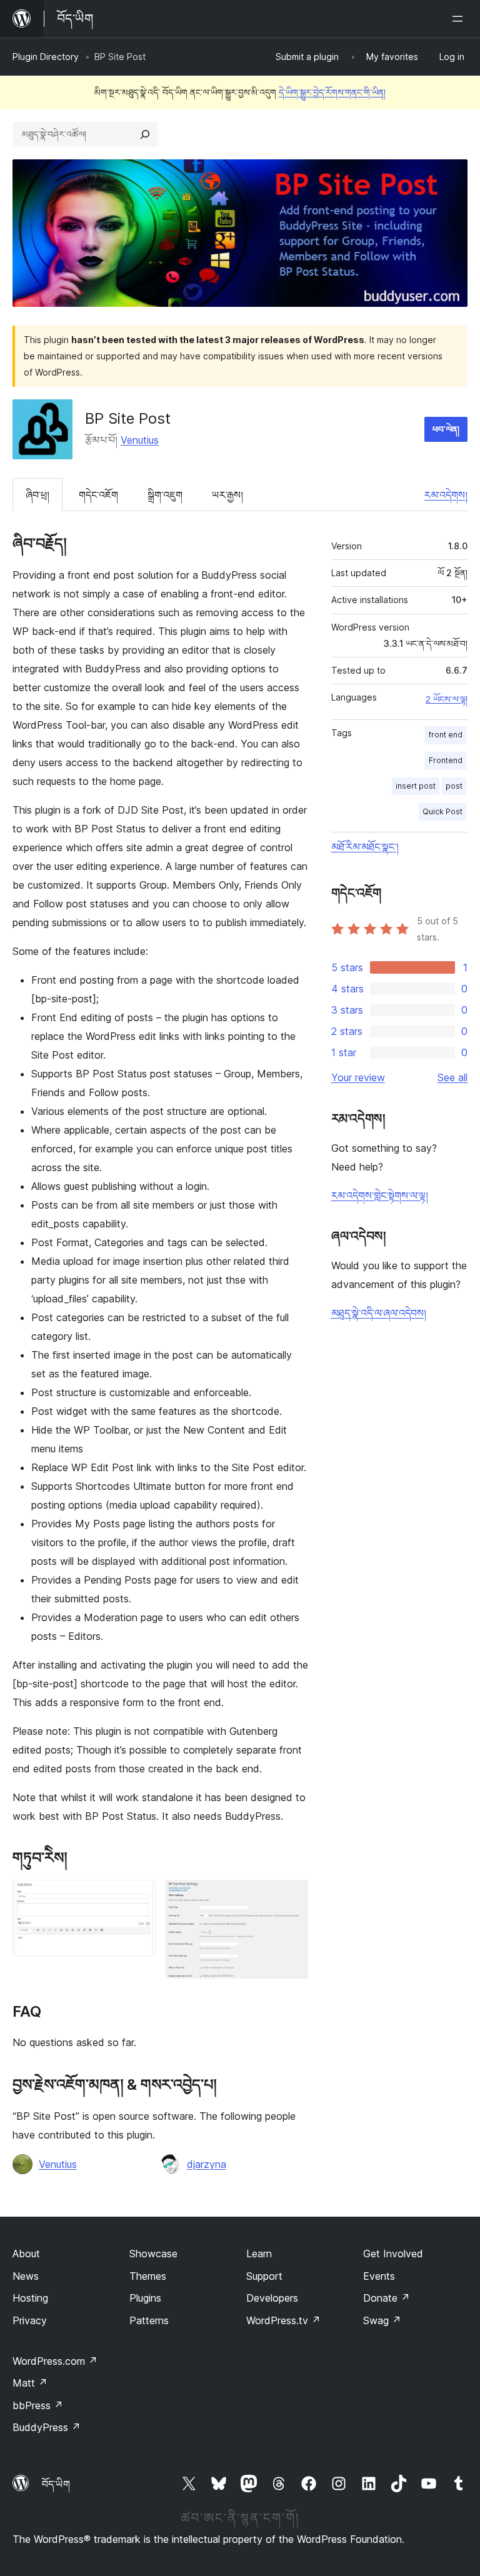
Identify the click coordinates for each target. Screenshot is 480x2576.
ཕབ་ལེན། (446, 429)
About (26, 2254)
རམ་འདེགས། (446, 495)
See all (452, 1077)
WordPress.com (55, 2361)
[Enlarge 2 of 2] (291, 1897)
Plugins (145, 2298)
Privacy (30, 2320)
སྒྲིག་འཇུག (165, 495)
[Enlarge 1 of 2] (139, 1897)
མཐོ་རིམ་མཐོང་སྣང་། (365, 847)
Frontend (446, 760)
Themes (148, 2276)
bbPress (38, 2405)
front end (446, 735)
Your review (358, 1077)
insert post (416, 786)
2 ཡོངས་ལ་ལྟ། (447, 699)
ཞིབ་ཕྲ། (37, 495)
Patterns (149, 2320)
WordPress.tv (283, 2320)
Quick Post (442, 811)
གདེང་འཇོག (98, 495)
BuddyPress (47, 2427)
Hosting (30, 2298)
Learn (259, 2254)
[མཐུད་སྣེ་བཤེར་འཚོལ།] (145, 134)
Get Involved (393, 2254)
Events (379, 2276)
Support (264, 2276)
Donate (387, 2298)
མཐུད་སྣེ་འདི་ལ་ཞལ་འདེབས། (379, 1313)
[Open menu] (460, 19)
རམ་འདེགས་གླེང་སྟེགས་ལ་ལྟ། (380, 1196)
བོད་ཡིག (56, 2484)
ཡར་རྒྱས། (227, 495)
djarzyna (207, 2164)
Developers (272, 2298)
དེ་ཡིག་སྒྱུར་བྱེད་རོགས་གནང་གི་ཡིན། (332, 92)
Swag (382, 2320)
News (26, 2276)
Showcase (153, 2254)
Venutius (140, 440)
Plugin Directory (46, 57)
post (454, 786)
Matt (30, 2383)
